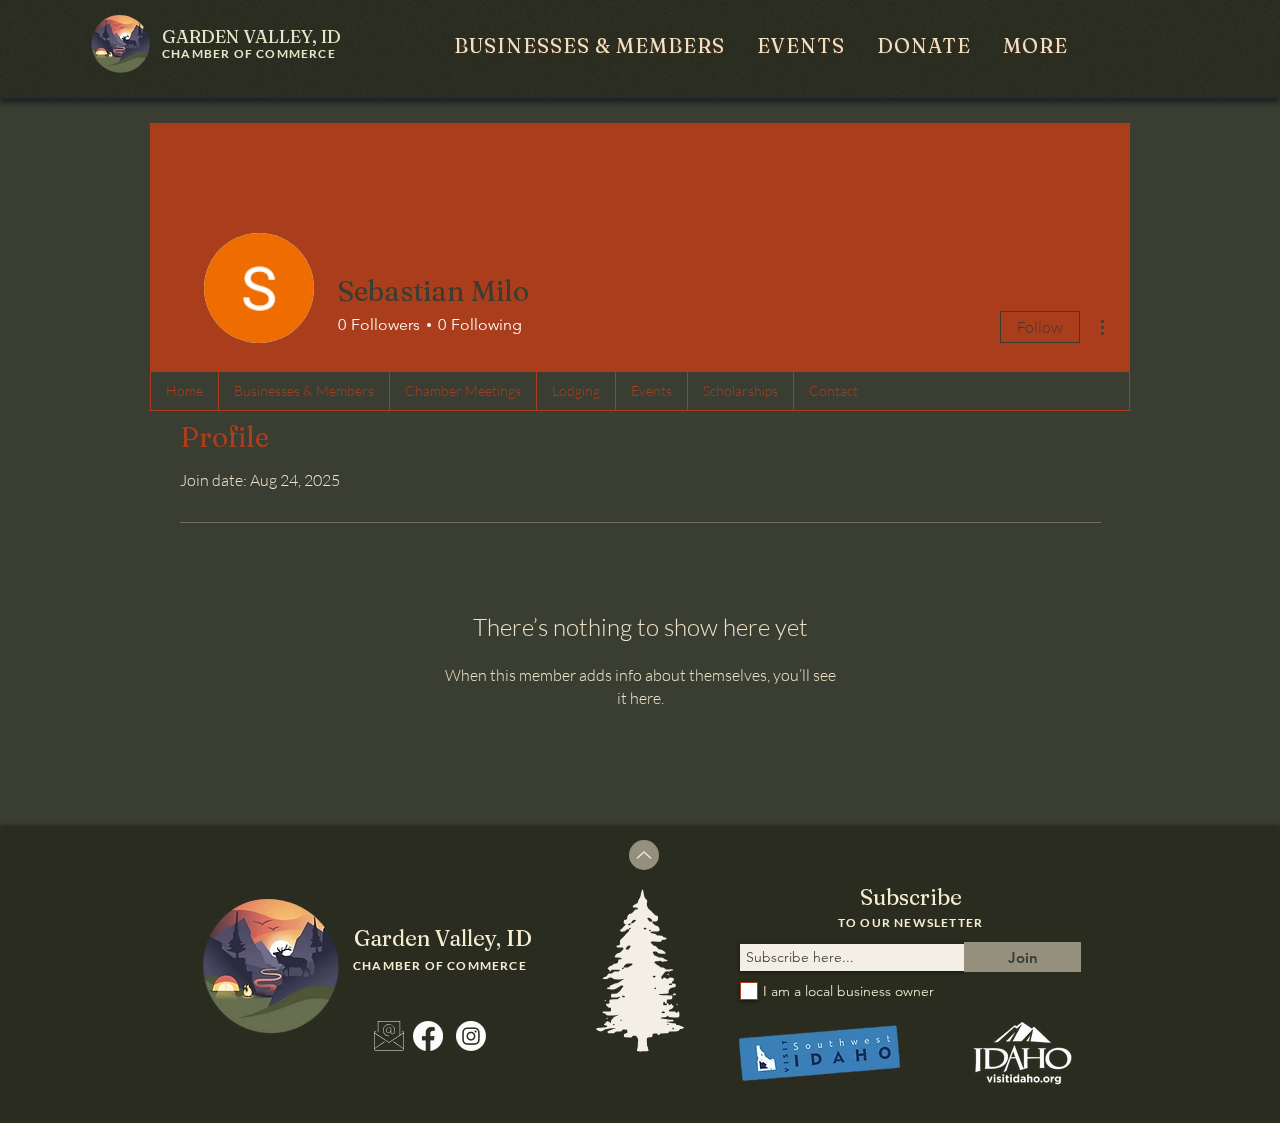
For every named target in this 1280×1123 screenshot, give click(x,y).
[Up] (644, 855)
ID (251, 36)
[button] (589, 45)
